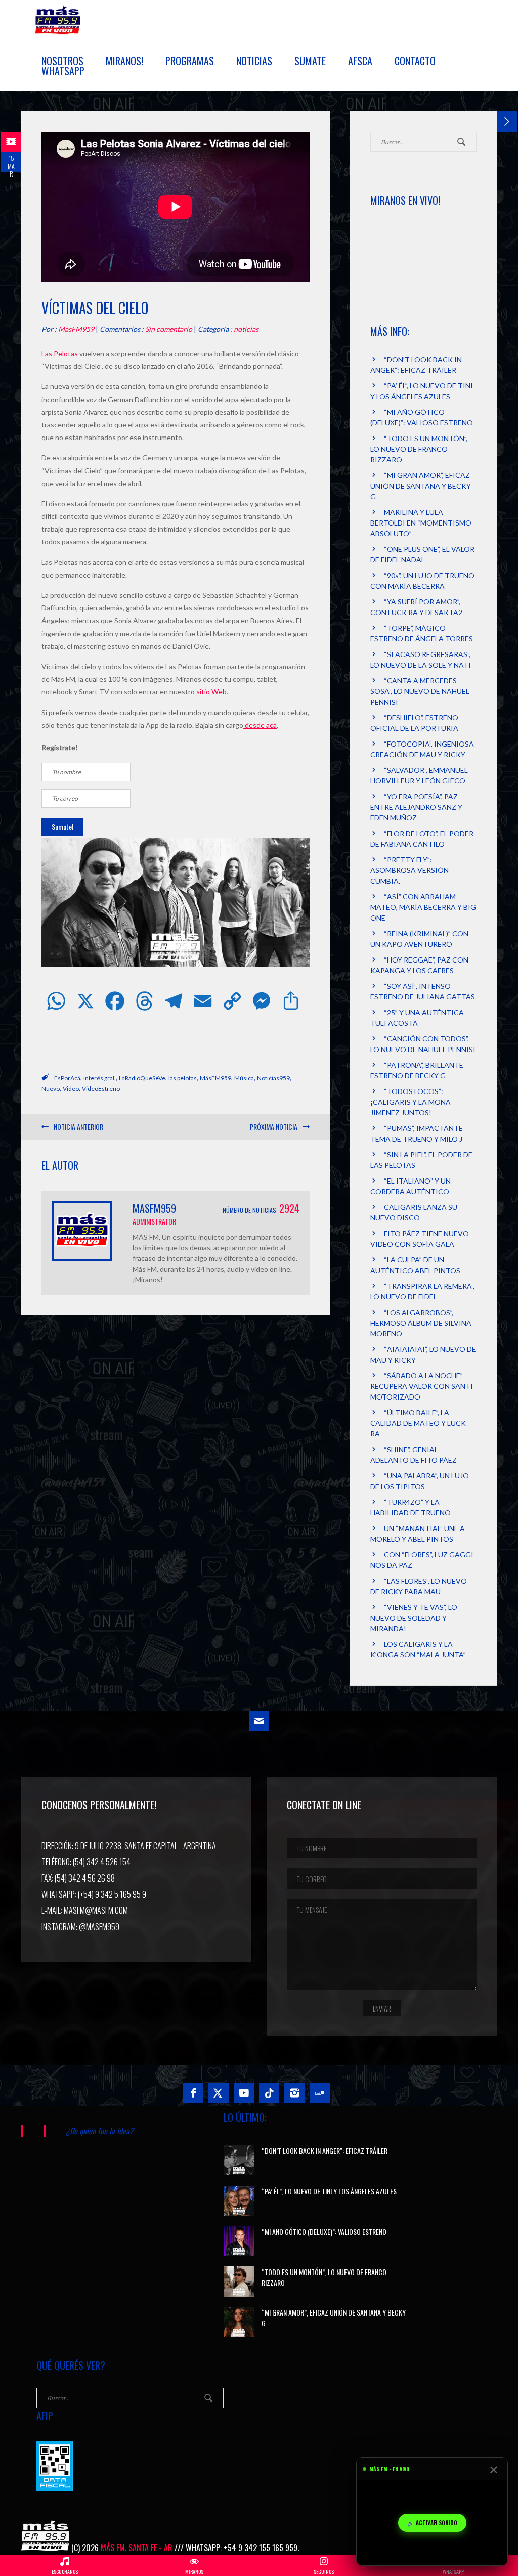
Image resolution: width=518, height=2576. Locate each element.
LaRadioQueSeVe (142, 1078)
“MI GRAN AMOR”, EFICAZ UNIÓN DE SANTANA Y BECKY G (421, 486)
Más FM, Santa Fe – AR (59, 24)
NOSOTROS (62, 61)
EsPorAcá (67, 1078)
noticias (246, 329)
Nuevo (51, 1089)
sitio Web (211, 692)
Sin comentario (169, 329)
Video (71, 1089)
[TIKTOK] (269, 2093)
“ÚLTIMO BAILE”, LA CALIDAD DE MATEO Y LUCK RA (418, 1423)
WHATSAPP (63, 71)
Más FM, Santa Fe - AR (137, 2548)
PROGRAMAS (190, 61)
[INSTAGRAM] (294, 2093)
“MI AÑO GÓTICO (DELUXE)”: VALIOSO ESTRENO (324, 2231)
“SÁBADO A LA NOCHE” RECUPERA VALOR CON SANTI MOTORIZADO (422, 1386)
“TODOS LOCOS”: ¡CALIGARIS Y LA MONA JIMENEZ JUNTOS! (411, 1102)
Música (244, 1078)
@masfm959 (99, 1927)
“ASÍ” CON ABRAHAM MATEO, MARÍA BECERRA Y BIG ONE (423, 907)
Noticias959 (273, 1078)
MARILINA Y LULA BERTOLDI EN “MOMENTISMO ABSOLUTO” (421, 523)
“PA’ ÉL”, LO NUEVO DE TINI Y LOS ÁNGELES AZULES (329, 2191)
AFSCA (360, 61)
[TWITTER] (219, 2093)
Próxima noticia (274, 1127)
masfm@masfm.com (96, 1910)
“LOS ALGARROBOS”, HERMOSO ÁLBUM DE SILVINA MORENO (421, 1323)
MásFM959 (215, 1078)
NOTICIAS (254, 61)
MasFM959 (76, 329)
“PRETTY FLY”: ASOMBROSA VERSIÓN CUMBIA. (409, 870)
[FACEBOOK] (193, 2093)
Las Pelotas (60, 353)
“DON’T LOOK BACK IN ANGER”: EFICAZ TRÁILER (325, 2150)
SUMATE (310, 61)
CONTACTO (415, 61)
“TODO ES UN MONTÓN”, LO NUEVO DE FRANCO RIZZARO (419, 449)
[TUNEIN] (320, 2093)
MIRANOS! (124, 61)
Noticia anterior (78, 1127)
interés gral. (100, 1078)
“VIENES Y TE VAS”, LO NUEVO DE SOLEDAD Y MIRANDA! (414, 1618)
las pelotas (183, 1078)
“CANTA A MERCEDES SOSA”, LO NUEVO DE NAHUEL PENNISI (420, 691)
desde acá (260, 725)
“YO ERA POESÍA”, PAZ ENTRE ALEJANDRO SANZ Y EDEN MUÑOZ (416, 807)
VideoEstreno (101, 1089)
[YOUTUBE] (244, 2093)
